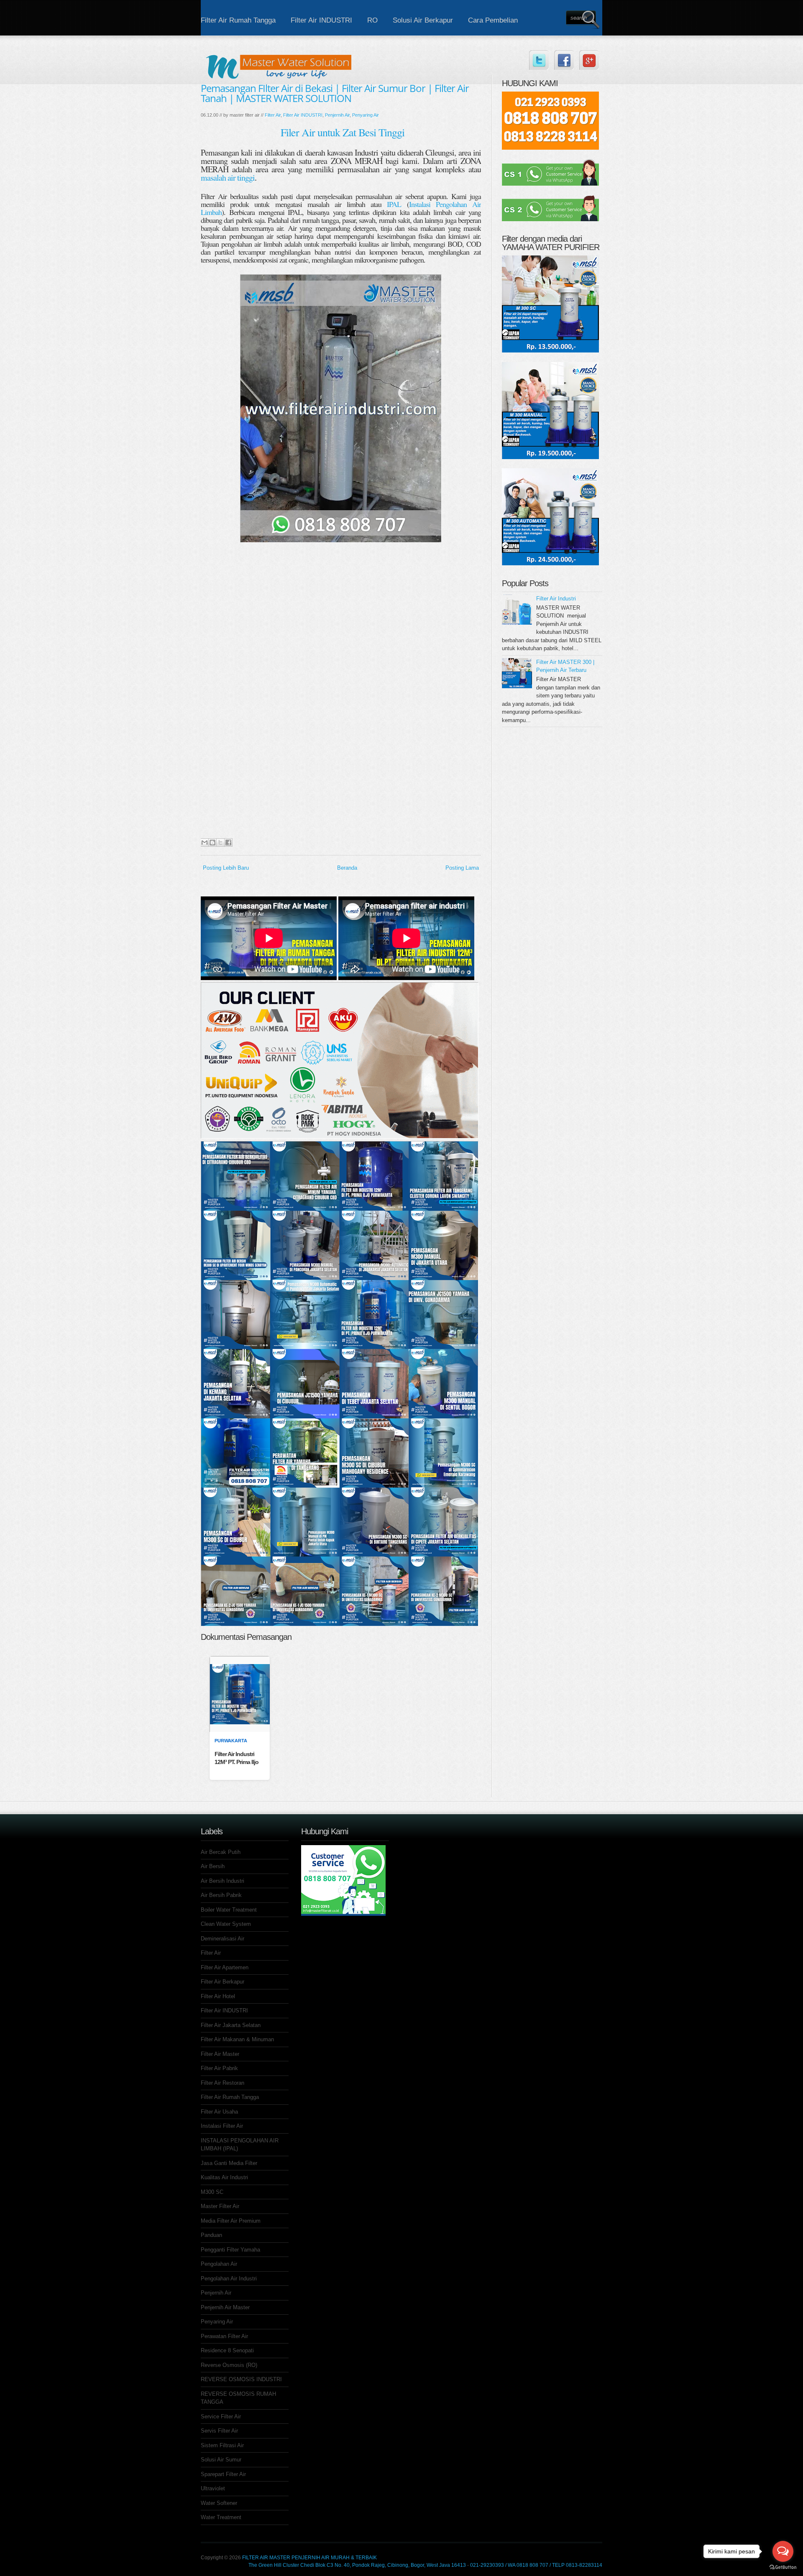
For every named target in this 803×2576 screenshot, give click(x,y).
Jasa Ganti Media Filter (229, 2163)
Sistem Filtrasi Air (222, 2445)
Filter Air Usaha (219, 2112)
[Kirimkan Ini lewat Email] (205, 842)
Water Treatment (221, 2517)
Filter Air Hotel (218, 1996)
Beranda (347, 868)
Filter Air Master (220, 2054)
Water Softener (219, 2503)
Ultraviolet (213, 2488)
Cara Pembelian (493, 20)
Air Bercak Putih (221, 1852)
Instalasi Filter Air (222, 2126)
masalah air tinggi (228, 177)
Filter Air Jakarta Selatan (231, 2025)
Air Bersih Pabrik (221, 1895)
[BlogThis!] (212, 842)
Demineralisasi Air (222, 1939)
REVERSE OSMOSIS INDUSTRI (241, 2379)
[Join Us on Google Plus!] (589, 60)
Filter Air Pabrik (219, 2068)
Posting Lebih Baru (226, 868)
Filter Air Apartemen (225, 1967)
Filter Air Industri (556, 599)
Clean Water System (226, 1924)
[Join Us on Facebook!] (564, 60)
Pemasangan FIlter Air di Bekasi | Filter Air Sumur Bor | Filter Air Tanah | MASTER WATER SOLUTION (335, 93)
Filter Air (273, 115)
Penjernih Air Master (225, 2307)
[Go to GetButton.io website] (783, 2567)
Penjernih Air (337, 115)
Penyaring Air (366, 115)
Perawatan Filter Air (224, 2336)
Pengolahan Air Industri (229, 2279)
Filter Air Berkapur (222, 1982)
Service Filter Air (221, 2416)
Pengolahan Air (219, 2264)
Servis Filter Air (219, 2431)
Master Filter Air (220, 2206)
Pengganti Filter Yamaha (230, 2250)
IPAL (394, 204)
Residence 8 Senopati (227, 2350)
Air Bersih (213, 1866)
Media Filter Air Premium (231, 2221)
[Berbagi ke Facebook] (228, 842)
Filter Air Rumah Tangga (238, 20)
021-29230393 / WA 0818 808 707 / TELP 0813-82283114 (536, 2565)
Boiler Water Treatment (229, 1910)
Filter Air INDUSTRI (321, 20)
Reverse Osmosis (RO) (229, 2365)
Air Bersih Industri (222, 1881)
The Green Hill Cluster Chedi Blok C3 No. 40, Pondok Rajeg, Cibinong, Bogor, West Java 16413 (357, 2565)
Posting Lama (462, 868)
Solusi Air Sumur (221, 2460)
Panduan (211, 2235)
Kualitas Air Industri (224, 2177)
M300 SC (212, 2192)
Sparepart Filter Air (223, 2474)
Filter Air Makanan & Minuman (237, 2039)
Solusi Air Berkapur (423, 20)
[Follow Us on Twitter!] (539, 60)
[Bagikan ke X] (220, 842)
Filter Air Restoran (222, 2083)
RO (372, 20)
